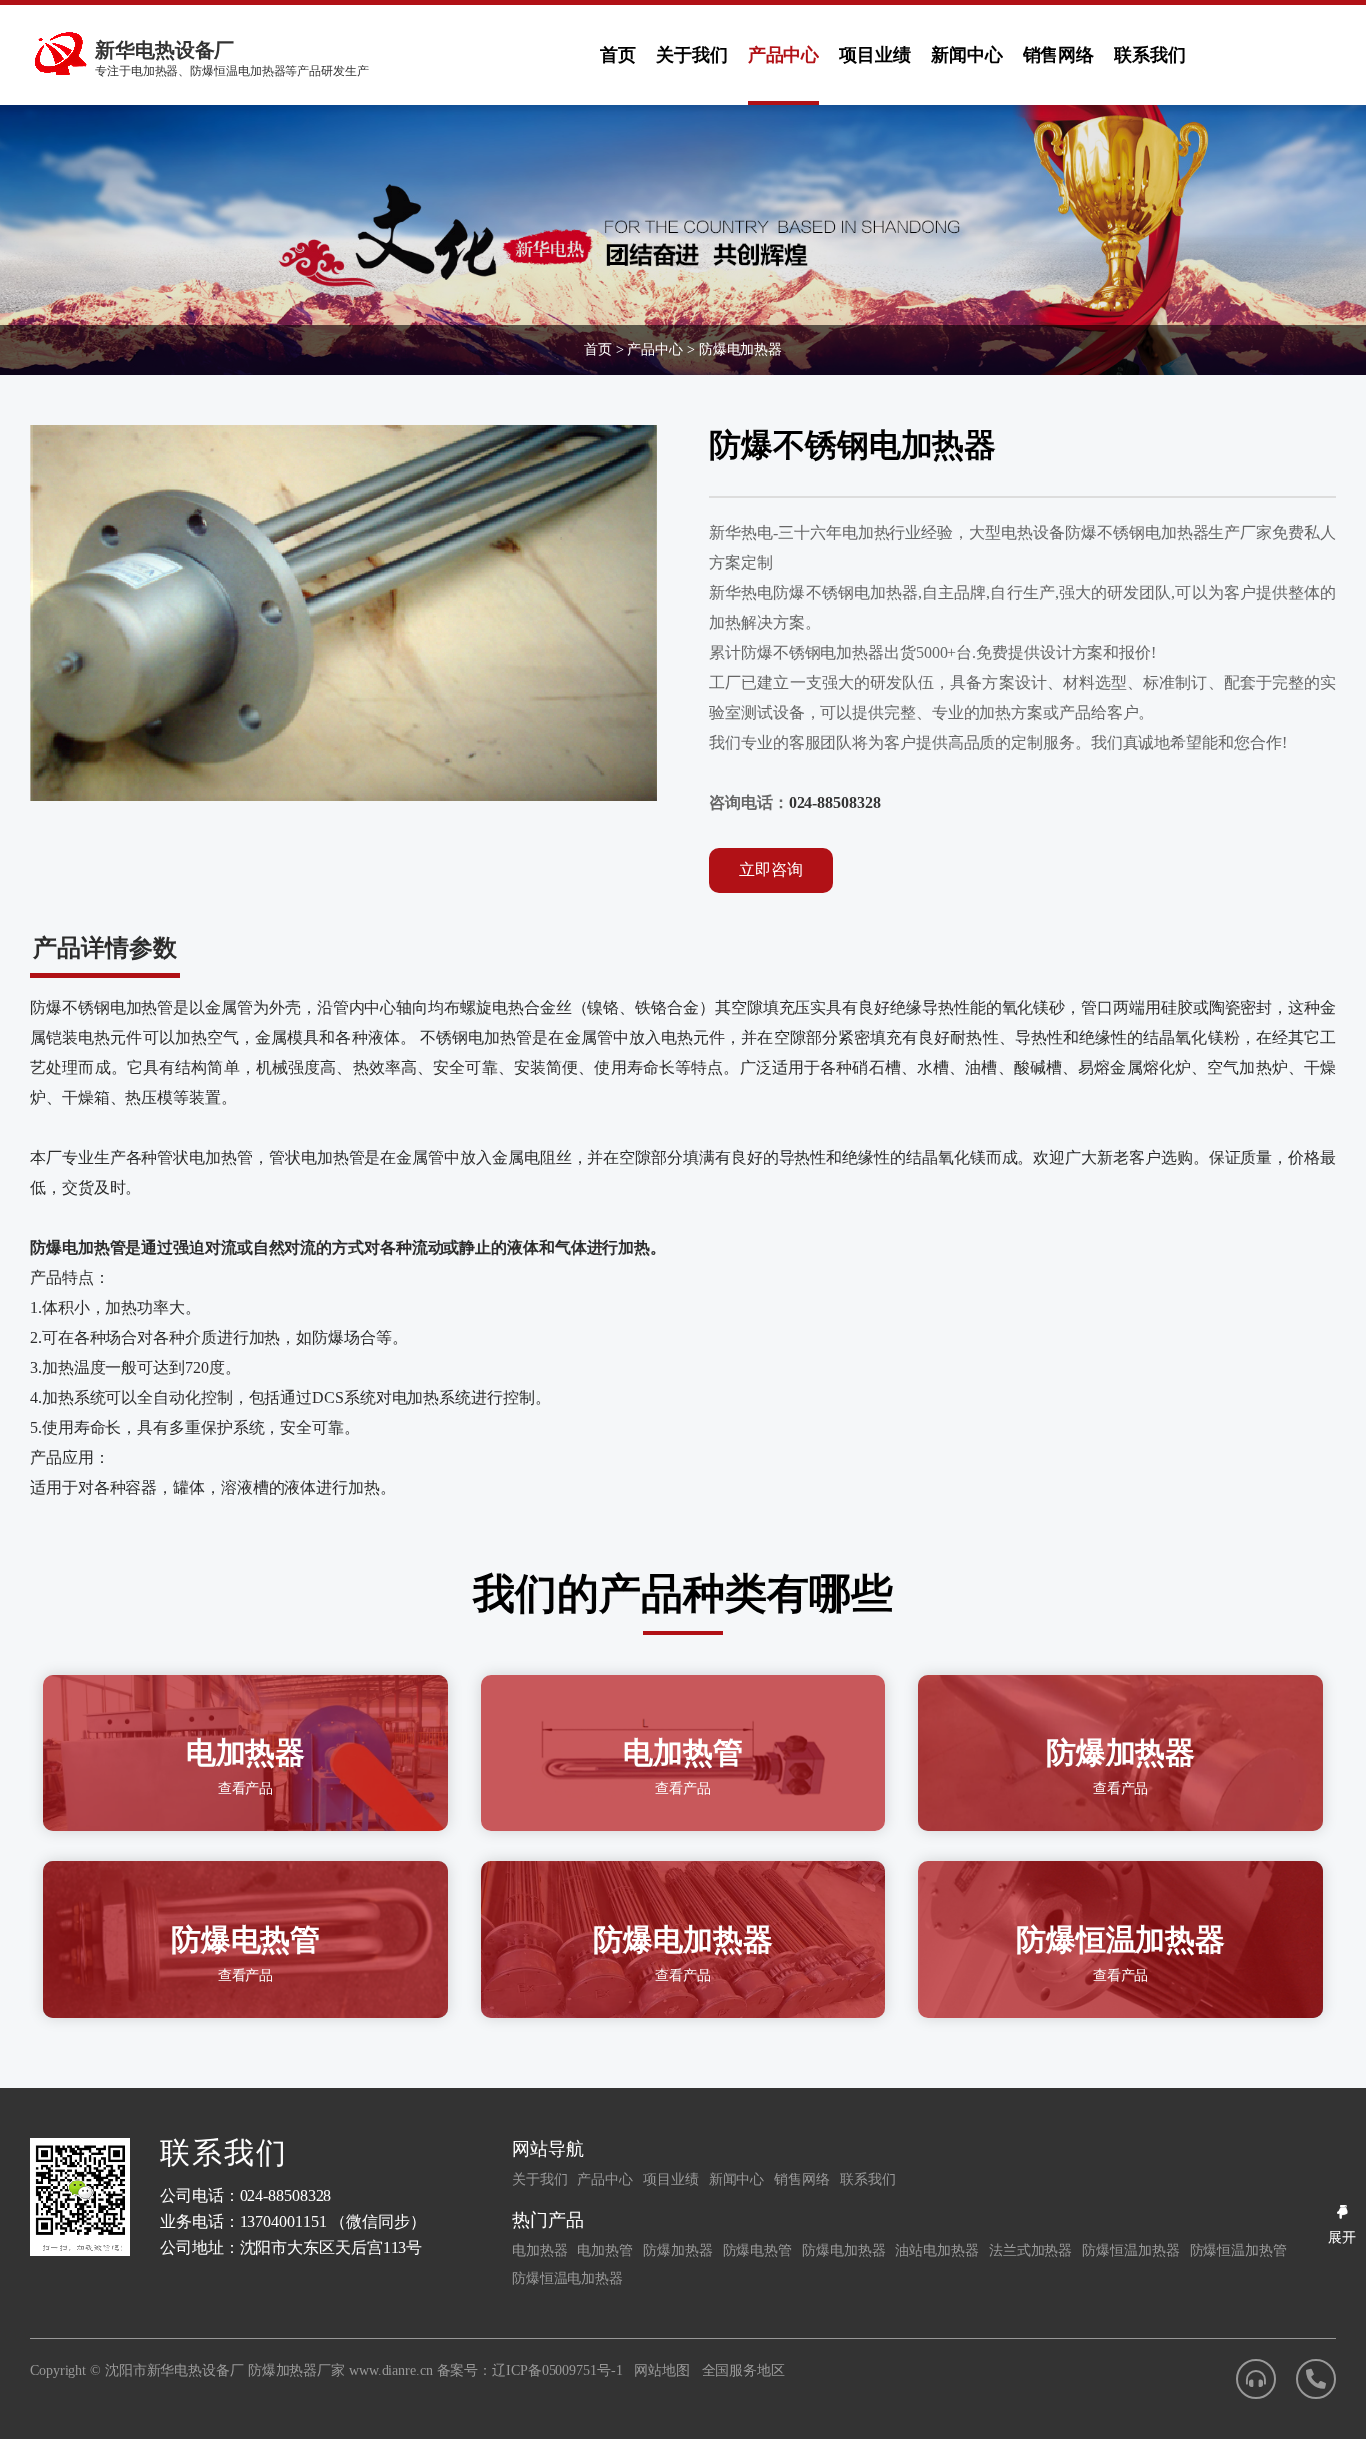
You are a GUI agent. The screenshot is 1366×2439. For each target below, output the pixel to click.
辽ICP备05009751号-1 (557, 2370)
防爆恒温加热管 (1238, 2250)
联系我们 (1150, 55)
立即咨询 (771, 869)
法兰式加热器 (1030, 2250)
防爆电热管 (758, 2250)
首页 (618, 55)
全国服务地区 (743, 2370)
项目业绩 (875, 55)
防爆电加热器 (740, 349)
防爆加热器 (678, 2250)
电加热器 (540, 2250)
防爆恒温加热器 (1130, 2250)
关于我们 (692, 55)
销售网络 (1059, 55)
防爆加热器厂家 (296, 2370)
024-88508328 (835, 802)
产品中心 (784, 55)
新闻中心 (967, 55)
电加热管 (605, 2250)
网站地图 (662, 2370)
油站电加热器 (936, 2250)
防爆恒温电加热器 (567, 2278)
